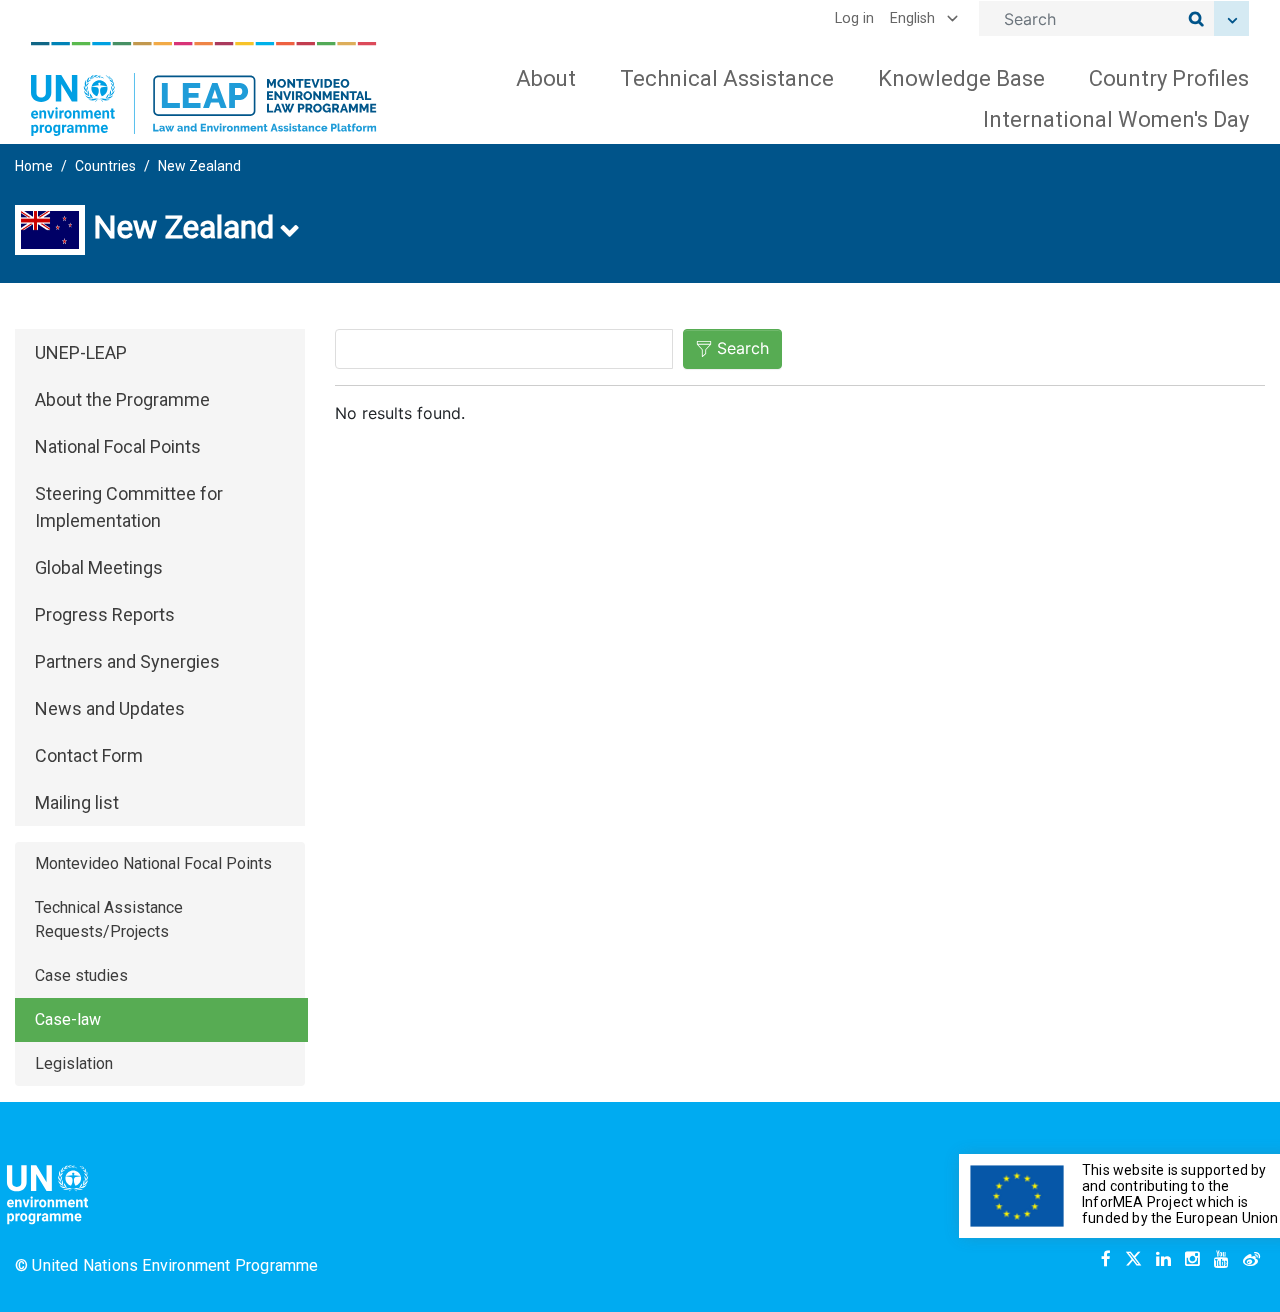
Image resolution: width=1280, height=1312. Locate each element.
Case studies (81, 975)
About (546, 78)
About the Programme (122, 399)
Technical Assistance (727, 78)
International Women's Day (1116, 119)
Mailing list (77, 802)
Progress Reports (105, 614)
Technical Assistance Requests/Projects (109, 919)
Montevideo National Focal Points (153, 863)
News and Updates (110, 708)
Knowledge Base (961, 78)
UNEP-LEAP (81, 352)
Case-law (68, 1019)
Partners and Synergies (127, 661)
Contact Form (89, 755)
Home (34, 166)
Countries (105, 166)
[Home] (204, 89)
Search (743, 348)
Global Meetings (99, 567)
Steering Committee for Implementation (129, 507)
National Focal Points (118, 446)
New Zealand (199, 166)
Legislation (74, 1063)
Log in (854, 18)
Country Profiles (1169, 78)
